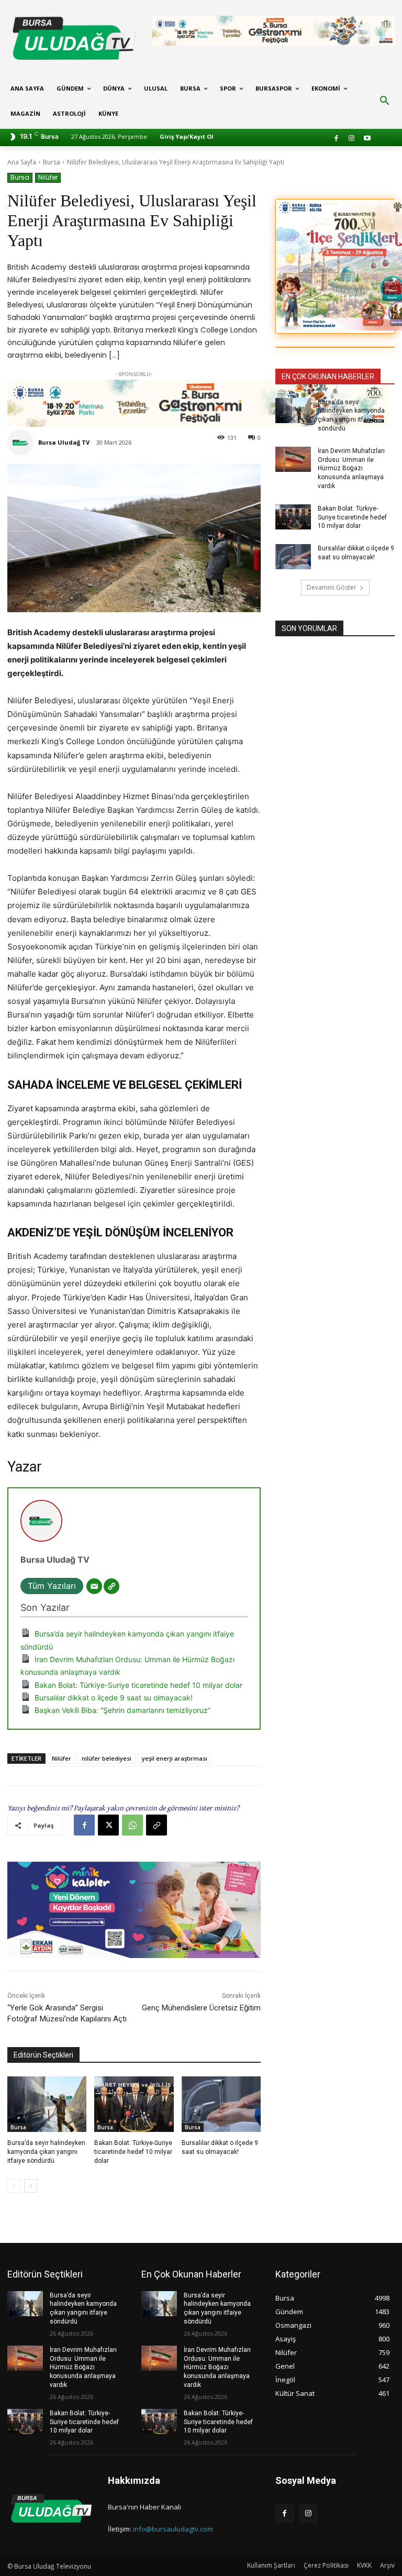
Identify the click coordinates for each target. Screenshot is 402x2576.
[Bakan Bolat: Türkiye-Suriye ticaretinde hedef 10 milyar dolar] (134, 2104)
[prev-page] (14, 2186)
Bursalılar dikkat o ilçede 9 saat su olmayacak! (114, 1698)
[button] (385, 101)
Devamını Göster (332, 587)
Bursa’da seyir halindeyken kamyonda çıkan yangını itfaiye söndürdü (46, 2152)
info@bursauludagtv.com (173, 2529)
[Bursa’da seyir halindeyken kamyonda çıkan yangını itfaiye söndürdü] (47, 2104)
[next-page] (31, 2186)
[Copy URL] (157, 1825)
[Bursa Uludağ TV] (22, 443)
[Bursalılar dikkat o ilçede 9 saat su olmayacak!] (221, 2104)
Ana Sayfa (22, 162)
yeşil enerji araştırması (175, 1758)
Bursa (52, 162)
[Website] (111, 1586)
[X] (108, 1825)
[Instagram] (352, 139)
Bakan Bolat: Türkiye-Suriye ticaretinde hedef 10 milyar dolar (138, 1685)
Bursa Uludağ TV (64, 442)
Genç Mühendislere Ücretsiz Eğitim (201, 2008)
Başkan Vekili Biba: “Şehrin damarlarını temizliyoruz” (122, 1710)
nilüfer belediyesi (107, 1758)
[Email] (94, 1586)
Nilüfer (48, 177)
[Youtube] (367, 139)
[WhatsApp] (132, 1825)
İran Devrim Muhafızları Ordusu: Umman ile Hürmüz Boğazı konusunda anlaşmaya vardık (351, 468)
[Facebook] (336, 139)
